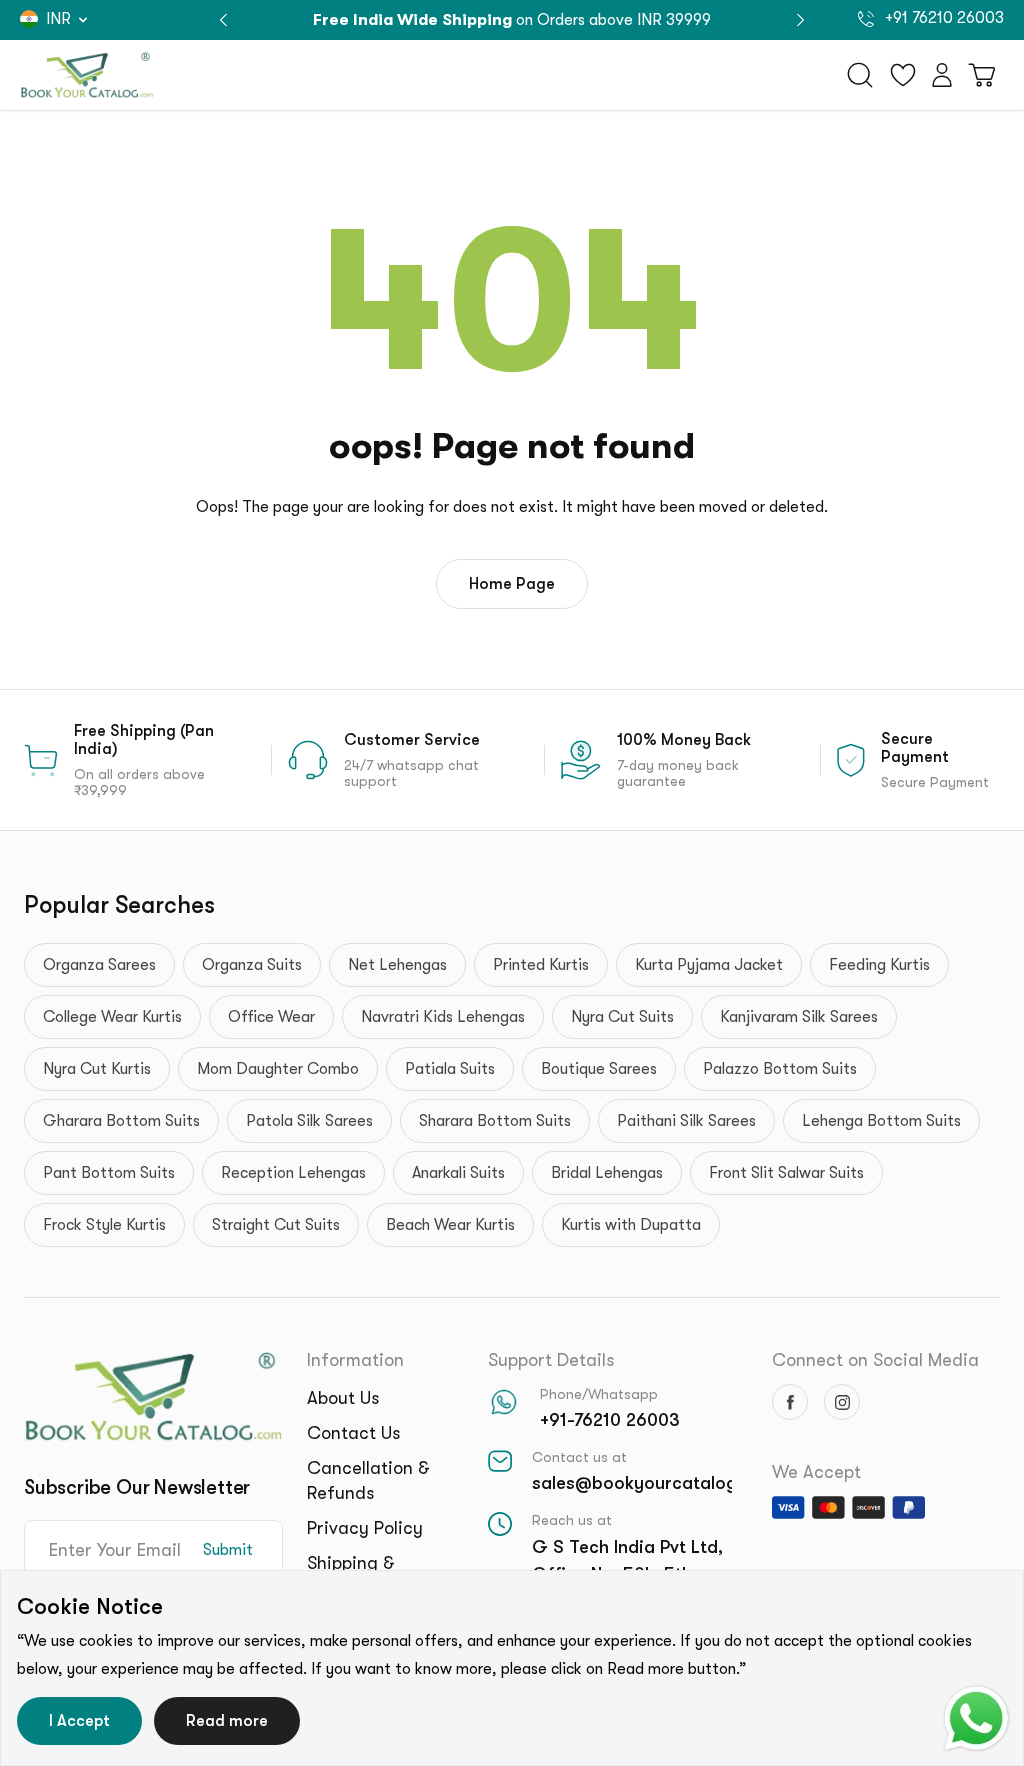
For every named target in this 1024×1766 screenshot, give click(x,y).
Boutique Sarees (599, 1069)
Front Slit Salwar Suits (786, 1173)
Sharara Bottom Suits (495, 1121)
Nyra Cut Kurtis (97, 1069)
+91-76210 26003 (610, 1420)
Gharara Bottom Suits (121, 1121)
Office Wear (271, 1017)
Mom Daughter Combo (278, 1069)
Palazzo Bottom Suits (780, 1069)
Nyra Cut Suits (622, 1017)
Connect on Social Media (875, 1360)
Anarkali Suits (458, 1173)
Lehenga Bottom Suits (881, 1121)
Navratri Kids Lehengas (443, 1017)
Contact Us (353, 1433)
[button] (800, 20)
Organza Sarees (99, 965)
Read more (227, 1721)
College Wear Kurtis (112, 1017)
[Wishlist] (903, 75)
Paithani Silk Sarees (686, 1121)
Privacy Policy (365, 1528)
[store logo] (87, 75)
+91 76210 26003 (942, 18)
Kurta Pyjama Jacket (709, 965)
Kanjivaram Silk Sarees (799, 1017)
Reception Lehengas (293, 1173)
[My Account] (942, 75)
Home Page (512, 584)
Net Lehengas (397, 965)
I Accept (79, 1721)
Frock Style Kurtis (104, 1225)
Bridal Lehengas (607, 1173)
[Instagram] (842, 1402)
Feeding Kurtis (879, 965)
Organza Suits (252, 965)
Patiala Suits (450, 1069)
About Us (343, 1398)
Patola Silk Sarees (309, 1121)
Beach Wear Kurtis (450, 1225)
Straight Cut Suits (276, 1225)
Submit (228, 1550)
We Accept (816, 1472)
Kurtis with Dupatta (631, 1225)
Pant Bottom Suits (109, 1173)
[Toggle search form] (860, 75)
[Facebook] (790, 1402)
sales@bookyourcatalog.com (654, 1483)
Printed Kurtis (541, 965)
